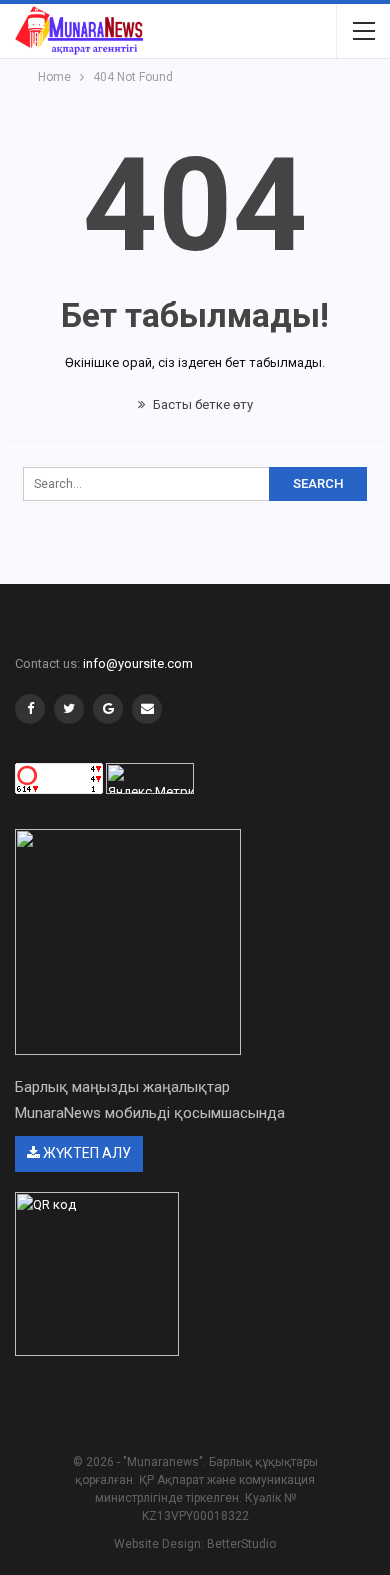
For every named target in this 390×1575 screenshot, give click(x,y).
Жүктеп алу (85, 1153)
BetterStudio (241, 1544)
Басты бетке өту (201, 404)
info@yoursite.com (138, 663)
